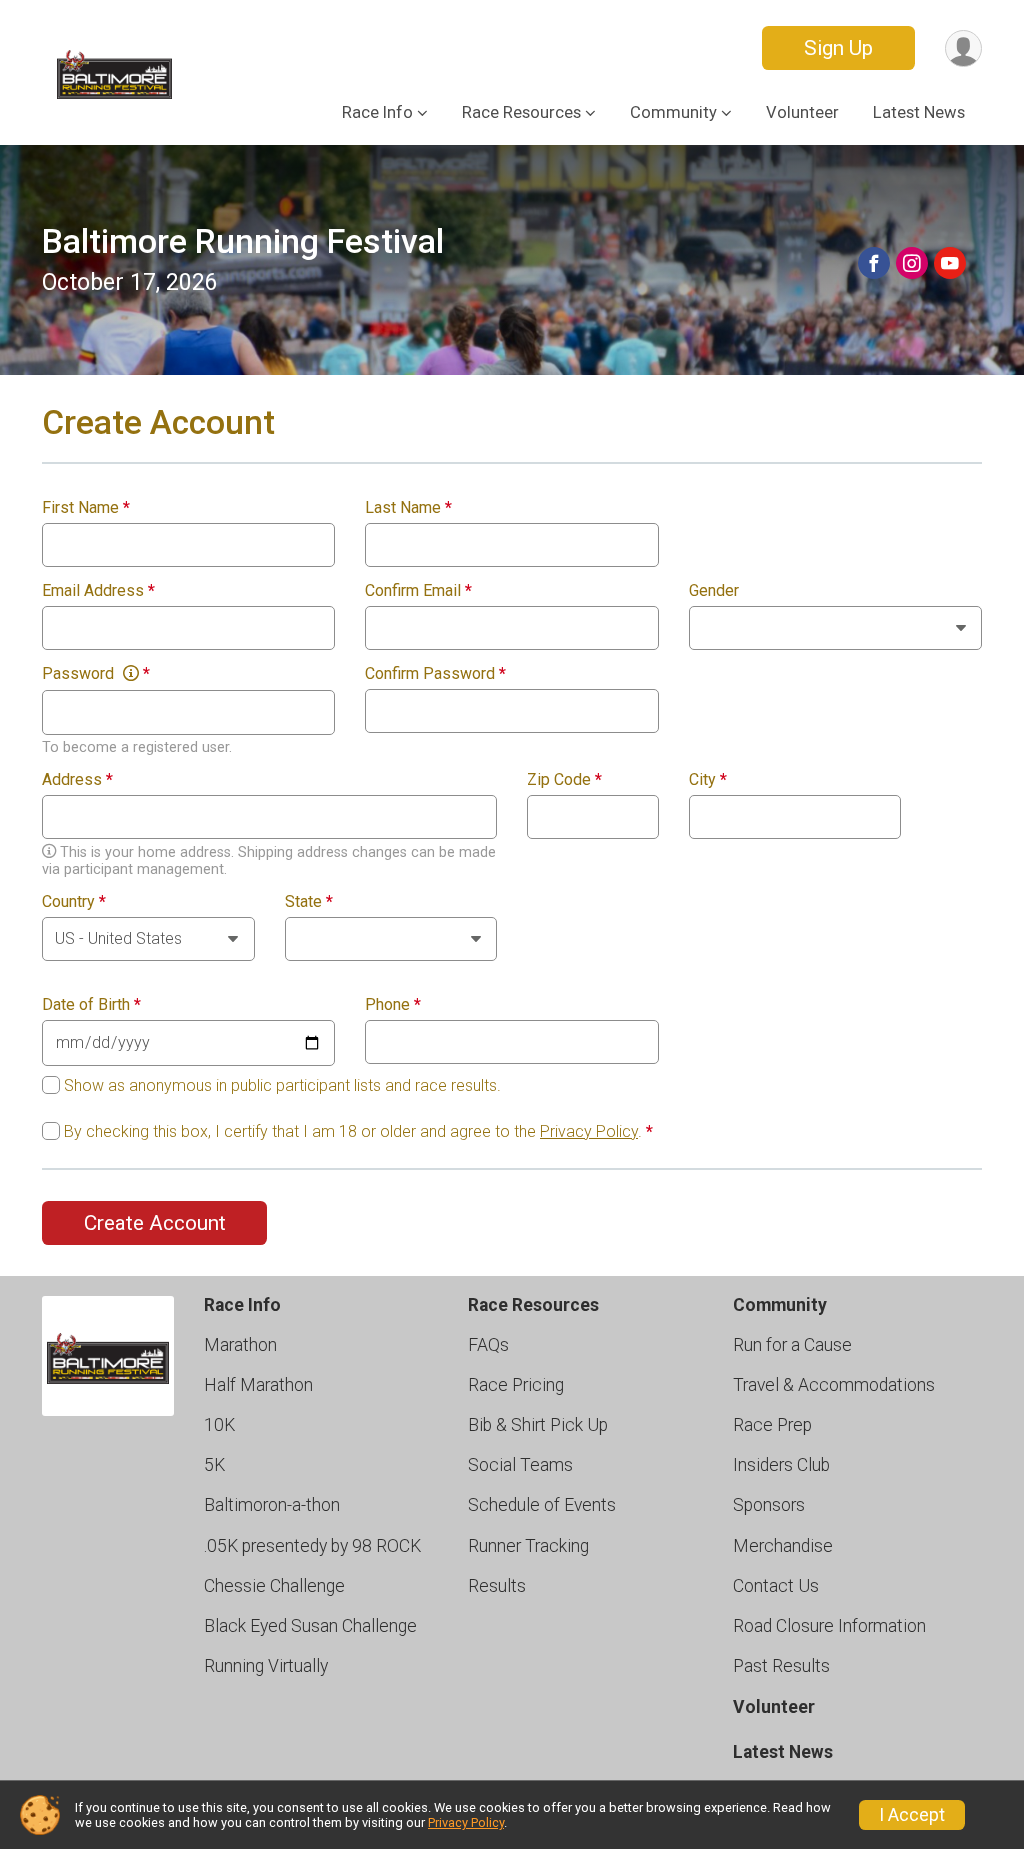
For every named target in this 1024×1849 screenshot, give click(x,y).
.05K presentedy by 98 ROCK (312, 1546)
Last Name (408, 508)
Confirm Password (435, 674)
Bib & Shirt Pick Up (538, 1425)
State (309, 902)
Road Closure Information (829, 1626)
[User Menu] (963, 48)
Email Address (98, 591)
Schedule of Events (542, 1505)
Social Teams (520, 1465)
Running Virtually (266, 1666)
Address (77, 780)
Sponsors (769, 1505)
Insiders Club (781, 1465)
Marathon (240, 1345)
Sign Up (838, 48)
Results (497, 1586)
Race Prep (772, 1425)
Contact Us (776, 1586)
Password (96, 674)
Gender (714, 591)
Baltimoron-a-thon (272, 1505)
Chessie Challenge (274, 1586)
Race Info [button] (377, 112)
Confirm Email (418, 591)
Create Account (155, 1223)
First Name (86, 508)
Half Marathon (258, 1385)
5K (214, 1465)
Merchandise (783, 1546)
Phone (393, 1005)
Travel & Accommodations (834, 1385)
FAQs (488, 1345)
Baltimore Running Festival (243, 241)
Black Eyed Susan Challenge (310, 1626)
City (708, 780)
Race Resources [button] (521, 112)
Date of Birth (91, 1005)
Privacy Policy (589, 1131)
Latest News (919, 112)
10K (219, 1425)
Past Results (781, 1666)
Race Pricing (516, 1385)
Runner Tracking (528, 1546)
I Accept (912, 1815)
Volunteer (802, 112)
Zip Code (564, 780)
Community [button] (673, 112)
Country (74, 902)
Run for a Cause (792, 1345)
